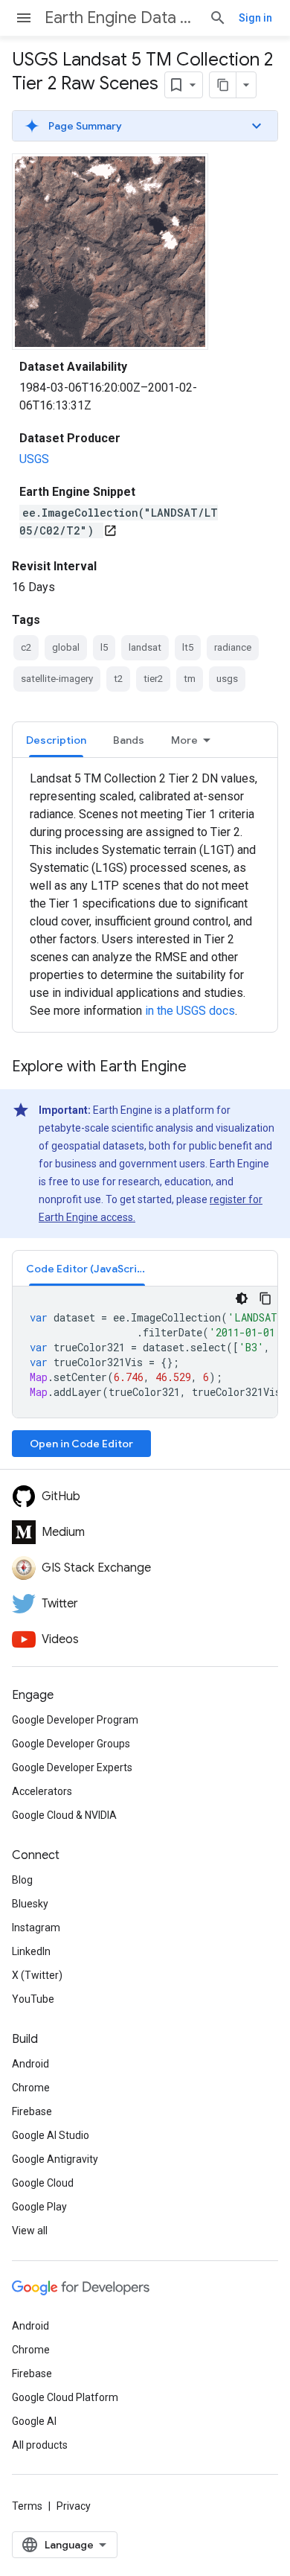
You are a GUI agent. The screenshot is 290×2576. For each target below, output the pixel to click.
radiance (233, 647)
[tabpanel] (145, 895)
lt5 (188, 647)
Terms (27, 2506)
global (66, 647)
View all (30, 2231)
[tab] (56, 740)
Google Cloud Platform (65, 2397)
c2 (26, 647)
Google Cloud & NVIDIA (64, 1815)
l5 (104, 647)
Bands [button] (129, 740)
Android (30, 2064)
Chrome (31, 2088)
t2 (118, 679)
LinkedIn (31, 1951)
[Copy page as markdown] (223, 85)
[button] (145, 126)
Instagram (36, 1928)
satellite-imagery (57, 679)
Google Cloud (43, 2183)
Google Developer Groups (71, 1744)
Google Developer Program (75, 1720)
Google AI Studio (51, 2135)
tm (190, 679)
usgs (227, 679)
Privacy (74, 2506)
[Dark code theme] (242, 1298)
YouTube (33, 1999)
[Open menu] (24, 18)
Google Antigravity (55, 2159)
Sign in (255, 18)
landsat (145, 647)
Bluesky (30, 1904)
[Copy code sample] (265, 1298)
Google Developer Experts (72, 1767)
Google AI (34, 2421)
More (184, 740)
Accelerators (42, 1791)
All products (40, 2445)
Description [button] (56, 740)
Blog (22, 1880)
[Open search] (218, 18)
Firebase (32, 2111)
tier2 (153, 679)
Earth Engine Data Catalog (121, 17)
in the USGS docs (190, 1011)
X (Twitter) (37, 1975)
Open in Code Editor (81, 1444)
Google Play (39, 2207)
